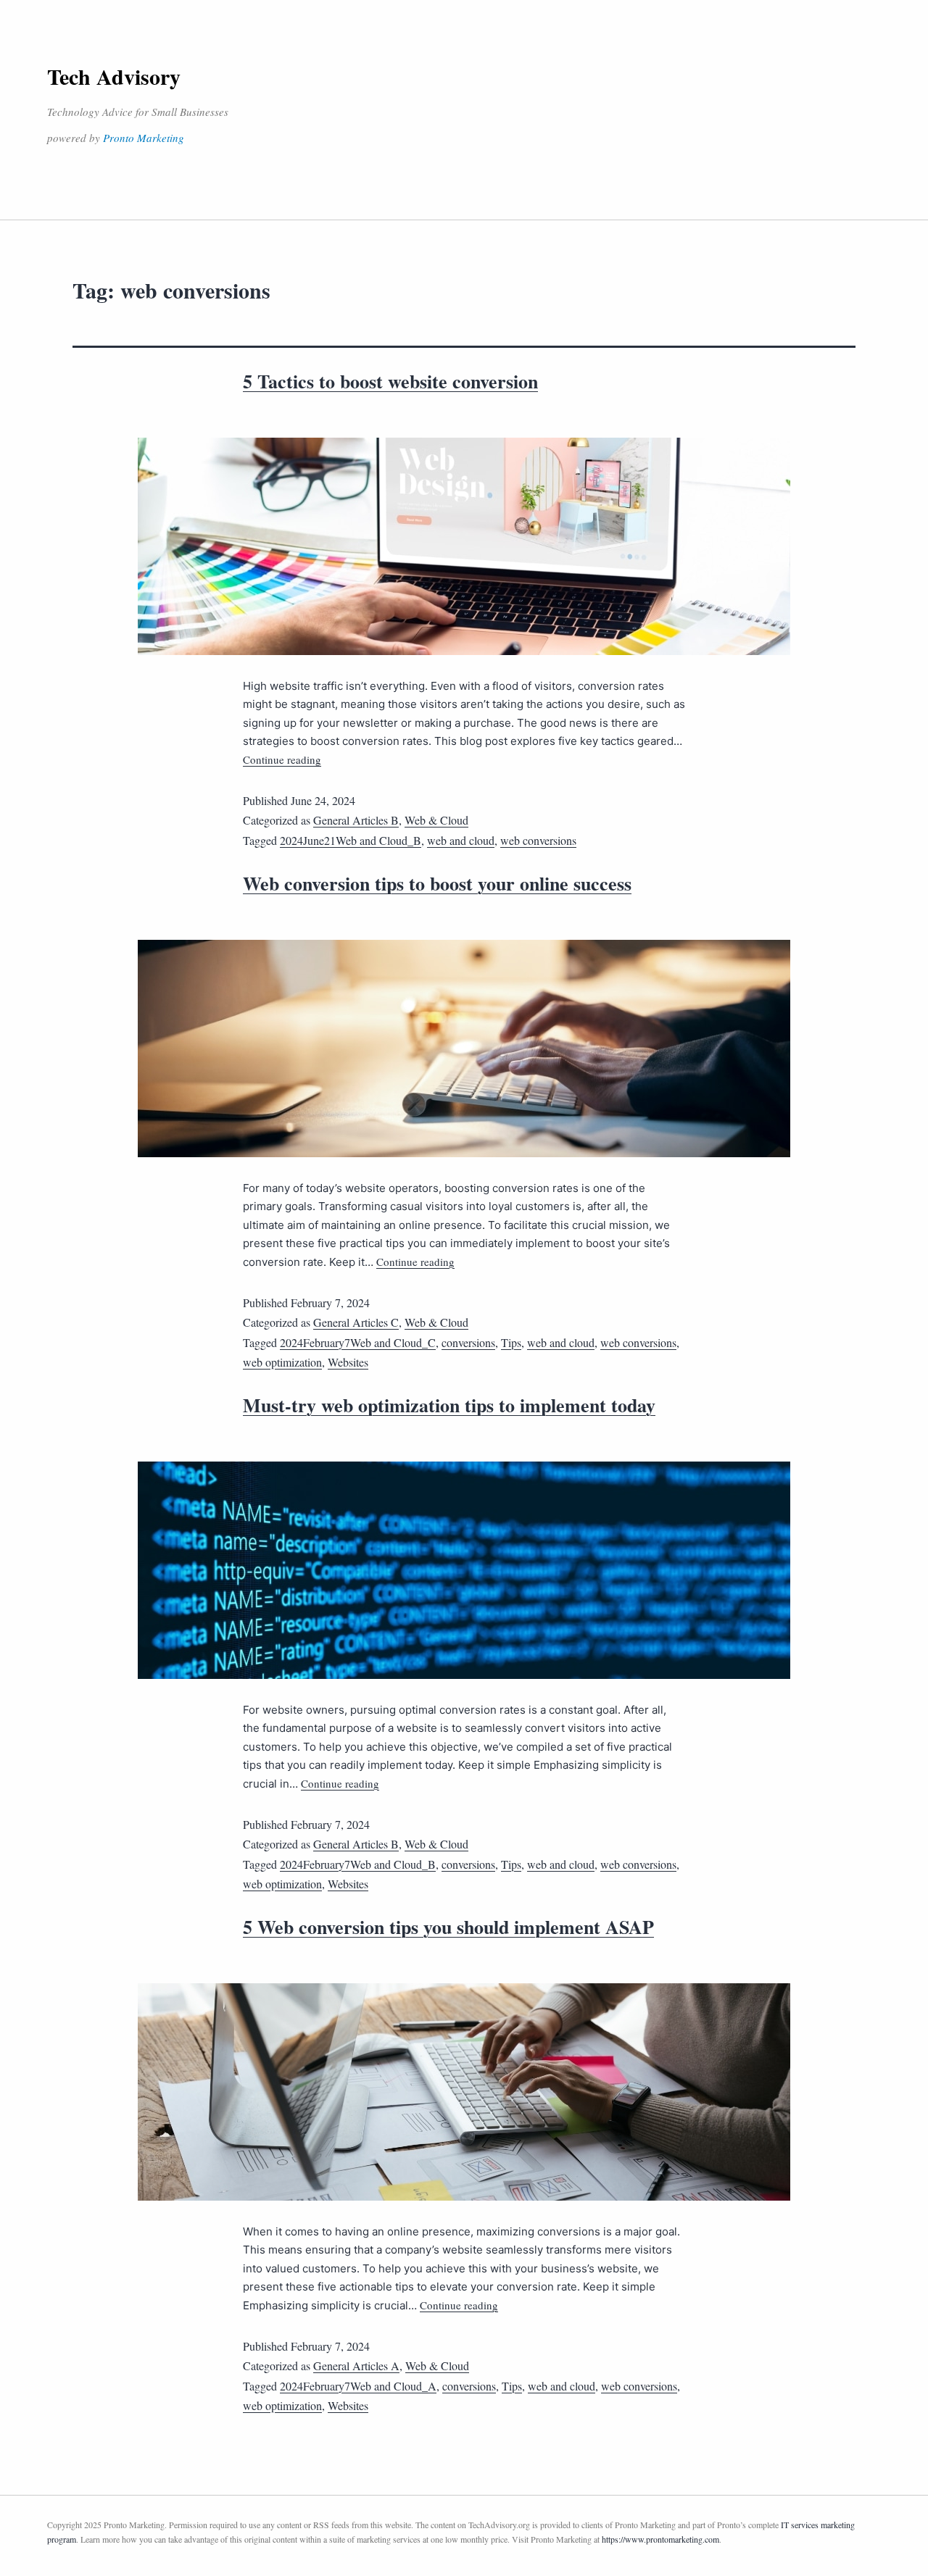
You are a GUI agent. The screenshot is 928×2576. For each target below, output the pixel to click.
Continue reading (282, 759)
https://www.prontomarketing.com (660, 2539)
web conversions (538, 840)
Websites (348, 1362)
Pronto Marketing (144, 138)
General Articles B (356, 820)
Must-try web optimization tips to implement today (449, 1405)
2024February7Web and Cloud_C (358, 1342)
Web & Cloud (436, 820)
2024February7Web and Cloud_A (358, 2386)
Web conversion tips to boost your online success (437, 883)
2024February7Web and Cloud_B (358, 1864)
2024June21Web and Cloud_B (351, 840)
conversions (468, 1342)
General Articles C (356, 1322)
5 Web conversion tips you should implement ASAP (448, 1927)
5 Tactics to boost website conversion (390, 381)
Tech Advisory (114, 76)
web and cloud (461, 840)
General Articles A (356, 2365)
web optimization (282, 1362)
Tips (511, 1342)
